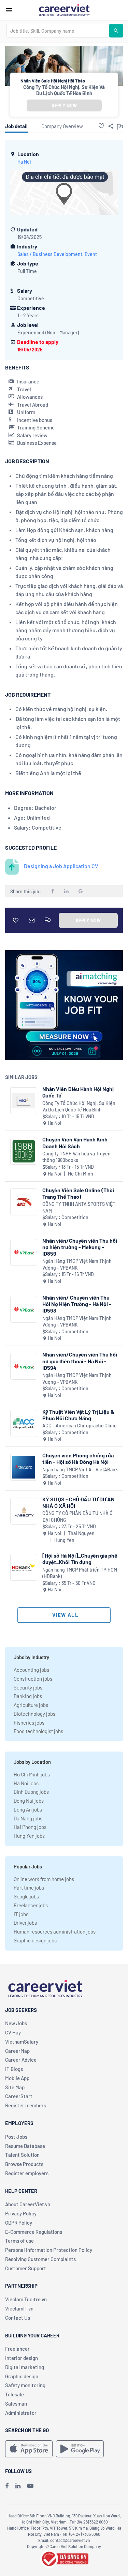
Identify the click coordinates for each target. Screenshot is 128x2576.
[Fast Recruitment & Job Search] (64, 10)
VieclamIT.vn (19, 2308)
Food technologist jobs (38, 1731)
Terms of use (19, 2241)
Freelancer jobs (31, 1905)
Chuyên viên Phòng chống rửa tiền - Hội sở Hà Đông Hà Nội (78, 1458)
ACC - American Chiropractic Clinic (79, 1426)
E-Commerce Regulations (34, 2232)
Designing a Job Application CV (61, 866)
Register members (26, 2105)
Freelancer (17, 2349)
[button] (101, 126)
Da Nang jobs (28, 1818)
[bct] (64, 2558)
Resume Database (25, 2146)
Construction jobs (33, 1679)
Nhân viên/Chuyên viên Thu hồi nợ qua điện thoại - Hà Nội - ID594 (80, 1361)
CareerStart (19, 2096)
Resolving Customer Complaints (40, 2259)
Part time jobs (29, 1888)
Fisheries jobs (29, 1723)
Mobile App (17, 2078)
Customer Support (26, 2268)
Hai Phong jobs (30, 1827)
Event (91, 254)
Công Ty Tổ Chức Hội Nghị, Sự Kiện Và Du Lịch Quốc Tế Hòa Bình (64, 90)
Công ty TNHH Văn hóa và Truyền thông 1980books (76, 1157)
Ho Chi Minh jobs (32, 1774)
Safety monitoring (25, 2385)
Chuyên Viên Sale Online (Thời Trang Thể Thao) (78, 1193)
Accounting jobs (31, 1670)
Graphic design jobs (35, 1940)
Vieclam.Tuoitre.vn (26, 2299)
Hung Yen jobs (29, 1836)
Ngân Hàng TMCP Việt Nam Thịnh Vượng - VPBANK (77, 1264)
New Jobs (16, 2023)
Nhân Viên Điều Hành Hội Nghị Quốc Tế (78, 1092)
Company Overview (62, 126)
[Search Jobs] (116, 31)
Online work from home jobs (44, 1879)
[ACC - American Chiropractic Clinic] (24, 1423)
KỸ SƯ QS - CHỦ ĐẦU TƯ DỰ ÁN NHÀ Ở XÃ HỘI (79, 1502)
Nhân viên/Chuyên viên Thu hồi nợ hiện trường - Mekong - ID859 (80, 1247)
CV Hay (13, 2032)
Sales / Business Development (50, 254)
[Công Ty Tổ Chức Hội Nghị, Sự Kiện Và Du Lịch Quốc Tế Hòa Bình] (24, 1101)
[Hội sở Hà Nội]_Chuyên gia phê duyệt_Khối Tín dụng (80, 1559)
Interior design (22, 2358)
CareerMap (17, 2051)
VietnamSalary (22, 2042)
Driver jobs (25, 1923)
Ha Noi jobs (26, 1783)
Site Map (15, 2087)
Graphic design (22, 2376)
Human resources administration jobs (55, 1931)
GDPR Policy (19, 2223)
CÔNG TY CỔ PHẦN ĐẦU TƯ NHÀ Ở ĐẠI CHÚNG (77, 1517)
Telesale (15, 2394)
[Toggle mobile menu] (9, 10)
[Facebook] (7, 2486)
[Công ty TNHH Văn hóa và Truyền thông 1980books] (24, 1151)
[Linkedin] (18, 2486)
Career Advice (21, 2060)
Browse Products (24, 2164)
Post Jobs (16, 2137)
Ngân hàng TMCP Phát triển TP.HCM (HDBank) (80, 1573)
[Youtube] (30, 2486)
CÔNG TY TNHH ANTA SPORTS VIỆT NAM (79, 1207)
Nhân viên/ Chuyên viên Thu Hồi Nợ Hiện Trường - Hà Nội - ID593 (77, 1304)
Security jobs (28, 1687)
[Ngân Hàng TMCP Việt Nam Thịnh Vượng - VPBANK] (24, 1252)
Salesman (16, 2404)
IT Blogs (14, 2069)
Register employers (27, 2173)
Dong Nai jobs (29, 1801)
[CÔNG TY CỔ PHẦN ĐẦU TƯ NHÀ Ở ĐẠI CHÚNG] (24, 1511)
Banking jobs (28, 1696)
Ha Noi (24, 162)
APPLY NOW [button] (64, 105)
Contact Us (18, 2318)
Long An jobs (28, 1809)
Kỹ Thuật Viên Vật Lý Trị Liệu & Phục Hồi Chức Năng (78, 1415)
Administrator (21, 2413)
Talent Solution (22, 2155)
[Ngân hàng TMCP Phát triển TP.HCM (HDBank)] (24, 1567)
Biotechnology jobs (34, 1714)
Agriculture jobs (31, 1705)
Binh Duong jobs (31, 1792)
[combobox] (58, 31)
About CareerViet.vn (28, 2204)
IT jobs (21, 1914)
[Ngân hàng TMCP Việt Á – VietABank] (24, 1467)
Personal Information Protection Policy (49, 2250)
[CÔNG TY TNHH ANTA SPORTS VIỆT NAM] (24, 1202)
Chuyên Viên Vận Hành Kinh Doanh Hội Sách (75, 1142)
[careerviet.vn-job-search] (29, 2449)
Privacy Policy (21, 2213)
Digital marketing (25, 2367)
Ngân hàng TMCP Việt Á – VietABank (80, 1469)
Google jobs (26, 1896)
